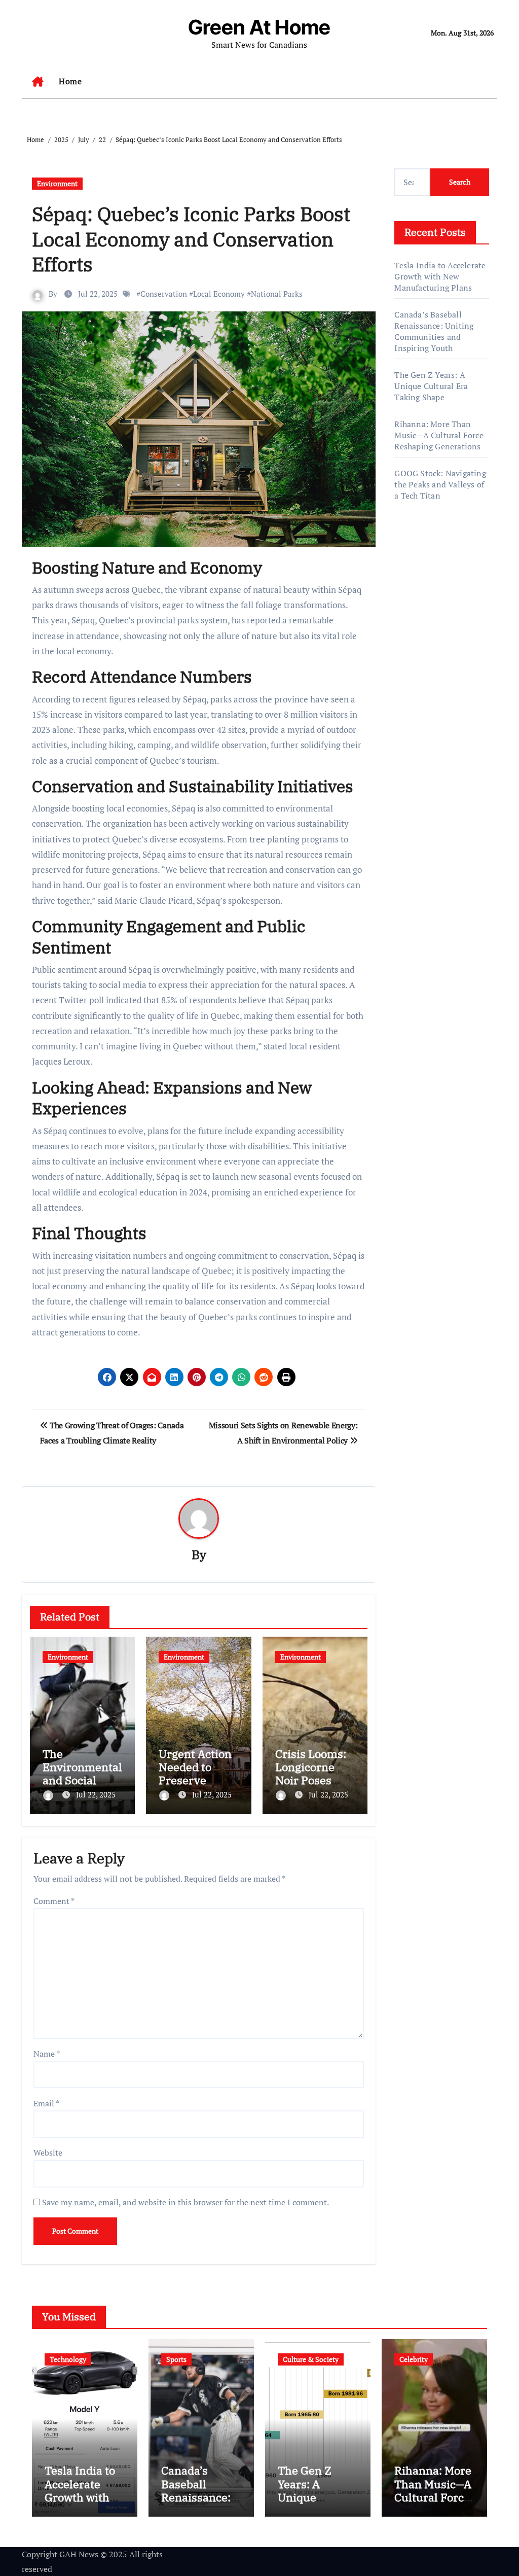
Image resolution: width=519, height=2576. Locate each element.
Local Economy (219, 294)
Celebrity (414, 2359)
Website (48, 2152)
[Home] (38, 82)
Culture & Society (311, 2359)
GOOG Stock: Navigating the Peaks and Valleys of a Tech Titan (440, 484)
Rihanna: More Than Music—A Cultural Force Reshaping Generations (439, 435)
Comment (54, 1901)
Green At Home (259, 27)
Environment (57, 183)
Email (46, 2103)
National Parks (277, 294)
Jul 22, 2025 (96, 1794)
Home (70, 81)
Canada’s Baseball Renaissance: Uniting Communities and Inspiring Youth (434, 331)
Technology (68, 2359)
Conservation (164, 294)
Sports (176, 2359)
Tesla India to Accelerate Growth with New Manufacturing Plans (440, 276)
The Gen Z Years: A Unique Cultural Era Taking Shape (431, 386)
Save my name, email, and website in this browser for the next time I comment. (186, 2202)
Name (47, 2054)
